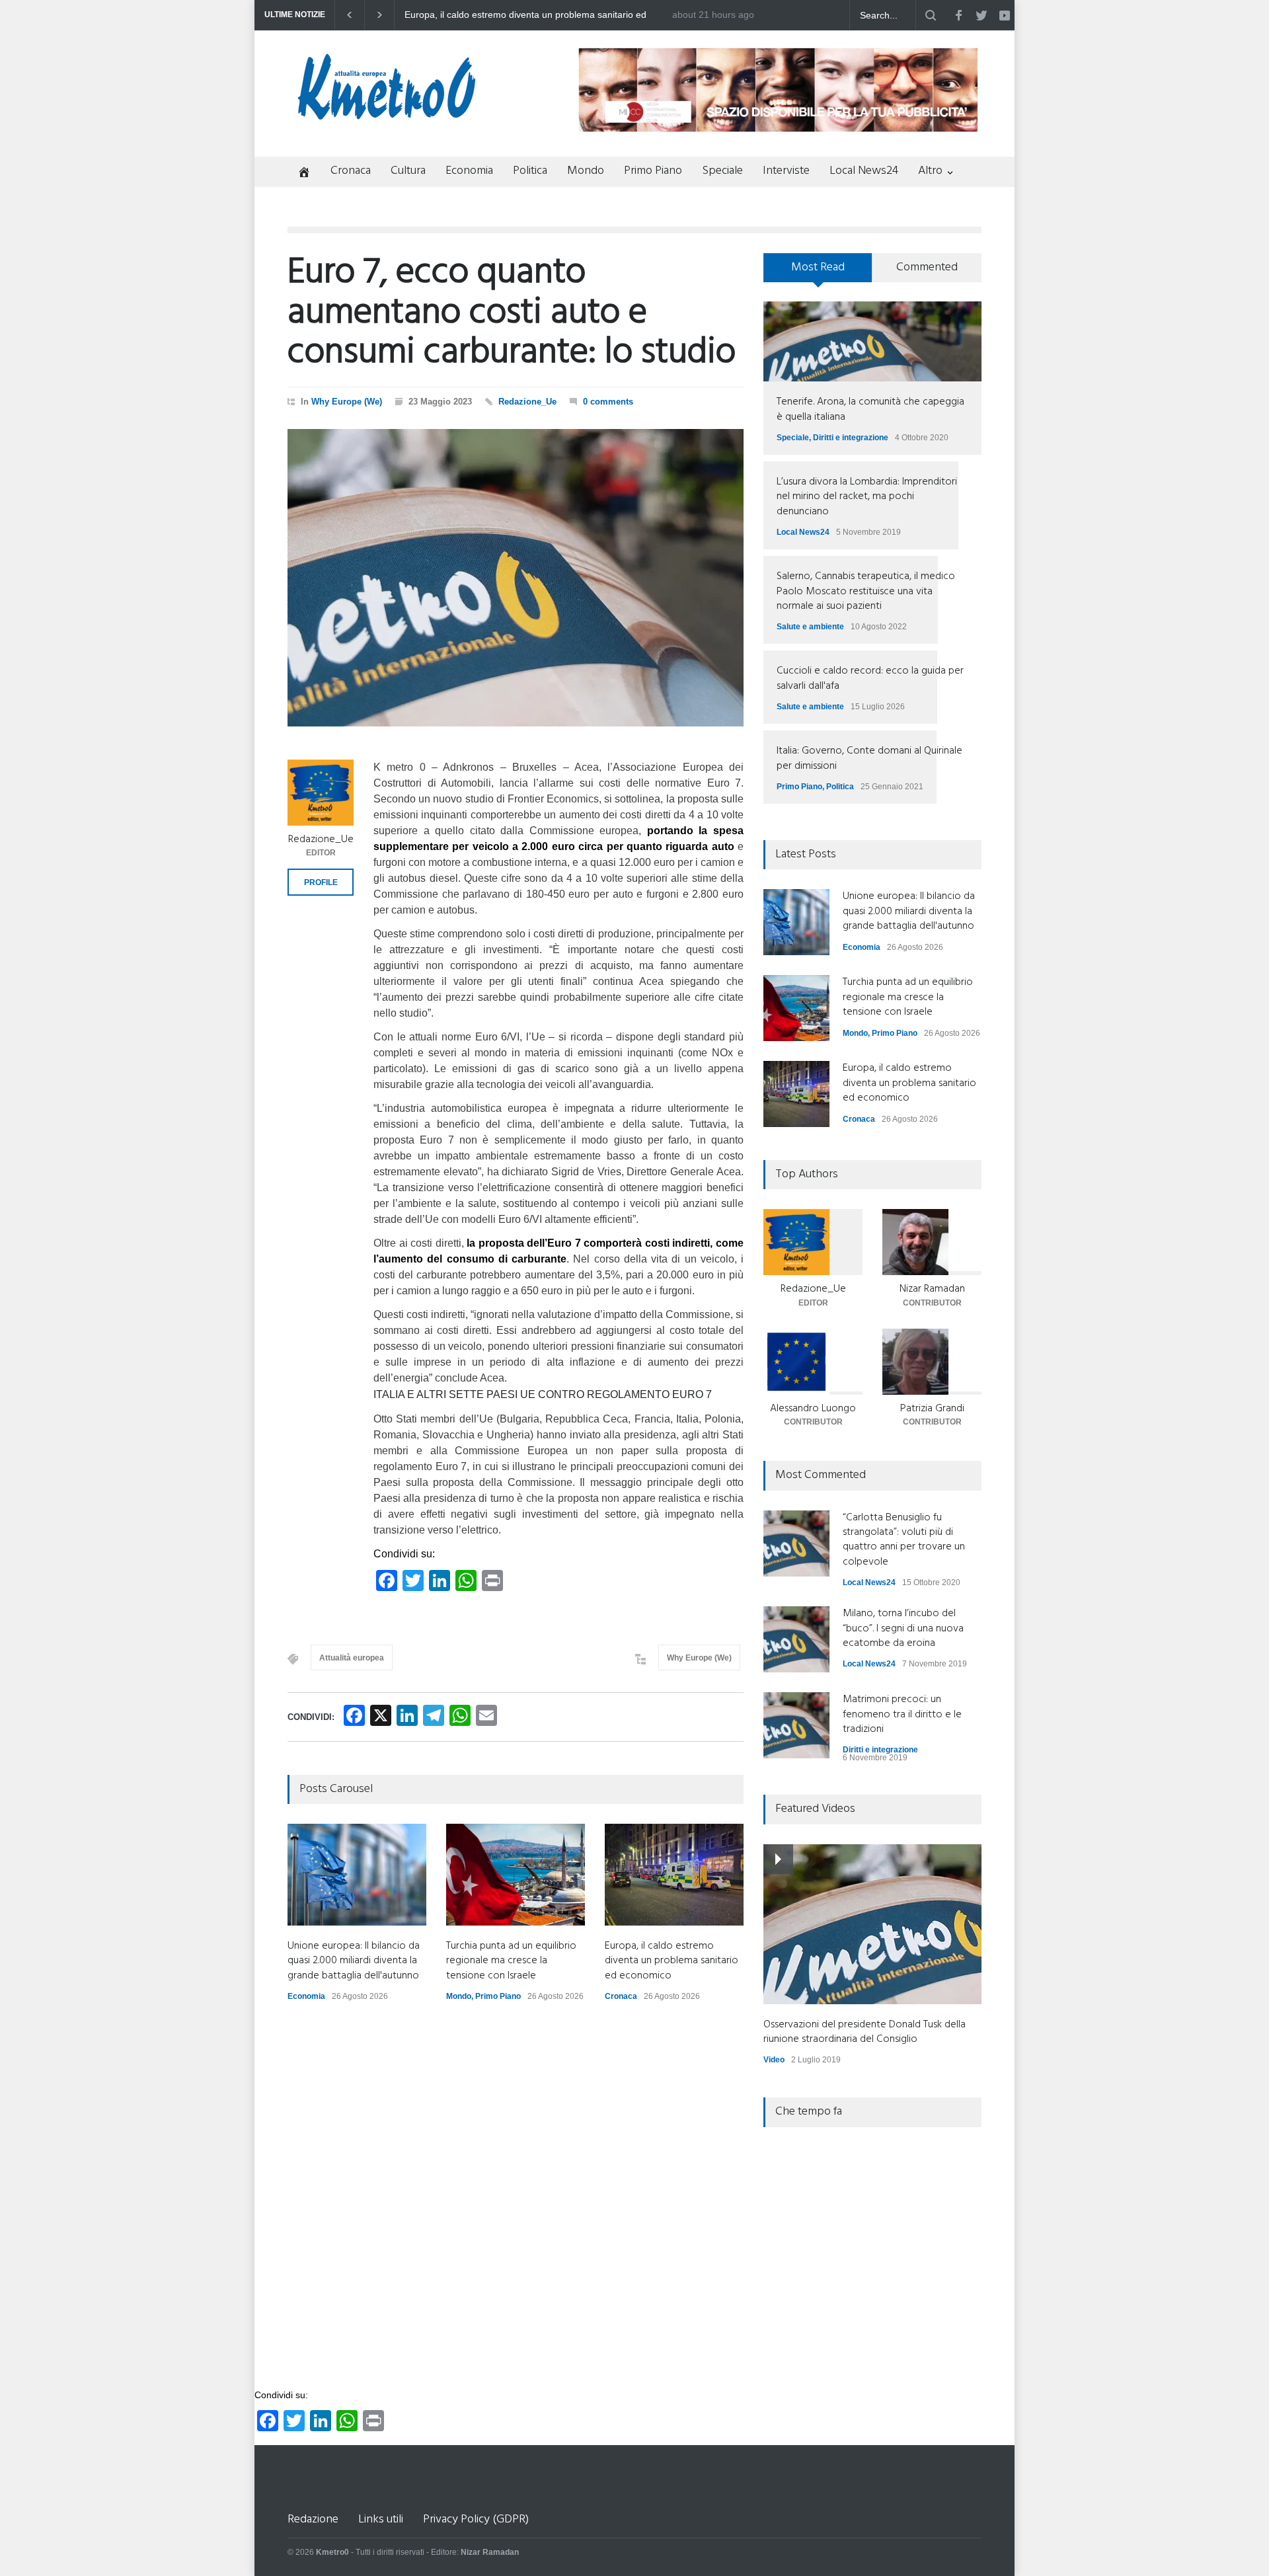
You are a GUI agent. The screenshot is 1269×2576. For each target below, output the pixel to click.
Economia (469, 171)
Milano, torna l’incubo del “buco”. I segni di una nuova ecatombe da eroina (903, 1628)
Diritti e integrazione (851, 438)
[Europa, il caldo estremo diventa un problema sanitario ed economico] (674, 1875)
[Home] (299, 174)
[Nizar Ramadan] (932, 1242)
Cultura (408, 171)
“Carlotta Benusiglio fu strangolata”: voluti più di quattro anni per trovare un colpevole (904, 1540)
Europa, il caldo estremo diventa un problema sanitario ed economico (672, 1961)
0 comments (608, 402)
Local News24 (864, 171)
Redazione (313, 2519)
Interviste (786, 171)
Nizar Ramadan (932, 1289)
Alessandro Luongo (813, 1409)
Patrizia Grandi (932, 1409)
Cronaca (351, 171)
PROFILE (321, 882)
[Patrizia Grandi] (932, 1362)
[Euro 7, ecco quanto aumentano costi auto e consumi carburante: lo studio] (516, 578)
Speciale (722, 171)
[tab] (818, 272)
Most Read (818, 267)
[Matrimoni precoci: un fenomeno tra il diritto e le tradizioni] (796, 1725)
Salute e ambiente (810, 627)
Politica (530, 171)
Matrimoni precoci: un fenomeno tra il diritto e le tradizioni (902, 1714)
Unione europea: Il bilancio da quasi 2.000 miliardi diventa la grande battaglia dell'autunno (530, 15)
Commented (927, 267)
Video (774, 2060)
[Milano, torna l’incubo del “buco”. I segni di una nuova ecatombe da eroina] (796, 1639)
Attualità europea (352, 1658)
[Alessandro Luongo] (813, 1362)
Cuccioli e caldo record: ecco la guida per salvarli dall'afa (870, 678)
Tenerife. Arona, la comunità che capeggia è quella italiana (870, 409)
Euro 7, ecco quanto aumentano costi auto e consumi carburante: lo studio (512, 313)
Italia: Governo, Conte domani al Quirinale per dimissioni (869, 758)
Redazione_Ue (527, 402)
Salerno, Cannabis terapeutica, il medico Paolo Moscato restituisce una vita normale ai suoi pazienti (866, 591)
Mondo (586, 171)
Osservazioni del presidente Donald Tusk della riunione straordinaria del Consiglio (865, 2032)
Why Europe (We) (347, 402)
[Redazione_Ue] (321, 793)
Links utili (381, 2519)
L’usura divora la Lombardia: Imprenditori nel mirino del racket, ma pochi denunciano (867, 497)
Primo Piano (653, 171)
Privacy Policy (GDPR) (476, 2519)
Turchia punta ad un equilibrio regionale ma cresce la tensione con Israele (511, 1961)
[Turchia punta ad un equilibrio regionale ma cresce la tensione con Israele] (516, 1875)
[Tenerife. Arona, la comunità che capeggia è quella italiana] (872, 341)
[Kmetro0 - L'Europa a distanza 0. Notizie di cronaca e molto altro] (387, 114)
